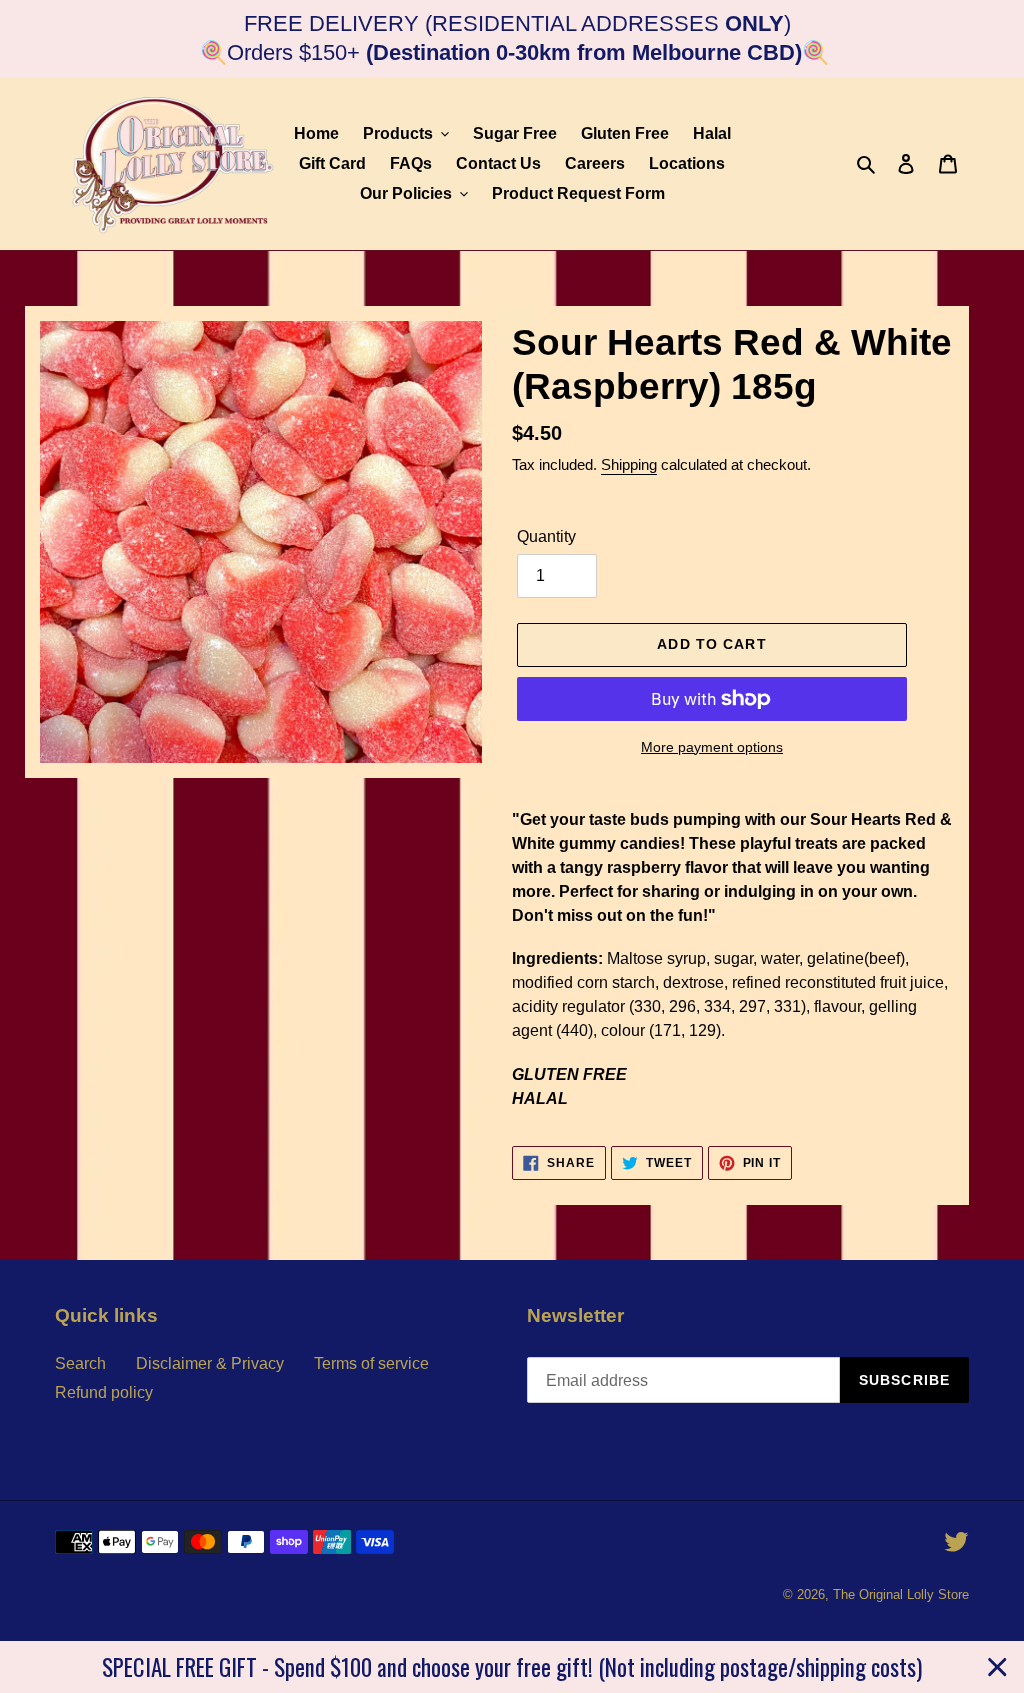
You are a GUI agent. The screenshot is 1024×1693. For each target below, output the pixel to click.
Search (80, 1363)
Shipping (629, 464)
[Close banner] (997, 1667)
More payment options (712, 747)
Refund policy (104, 1392)
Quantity (546, 536)
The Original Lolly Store (901, 1594)
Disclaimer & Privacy (210, 1363)
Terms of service (371, 1363)
